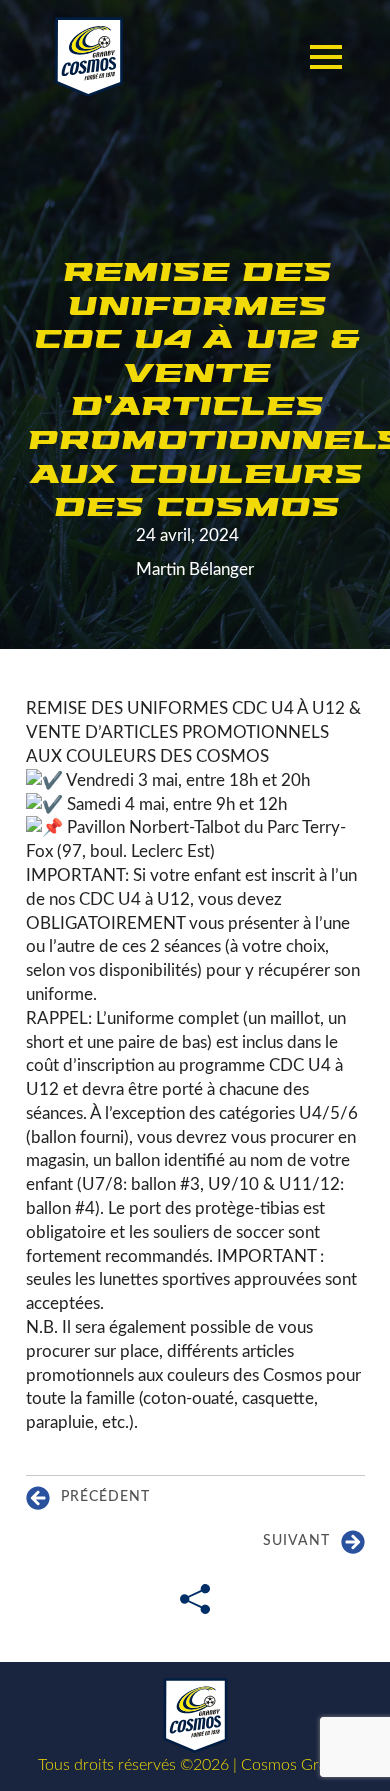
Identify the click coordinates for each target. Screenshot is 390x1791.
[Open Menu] (326, 57)
